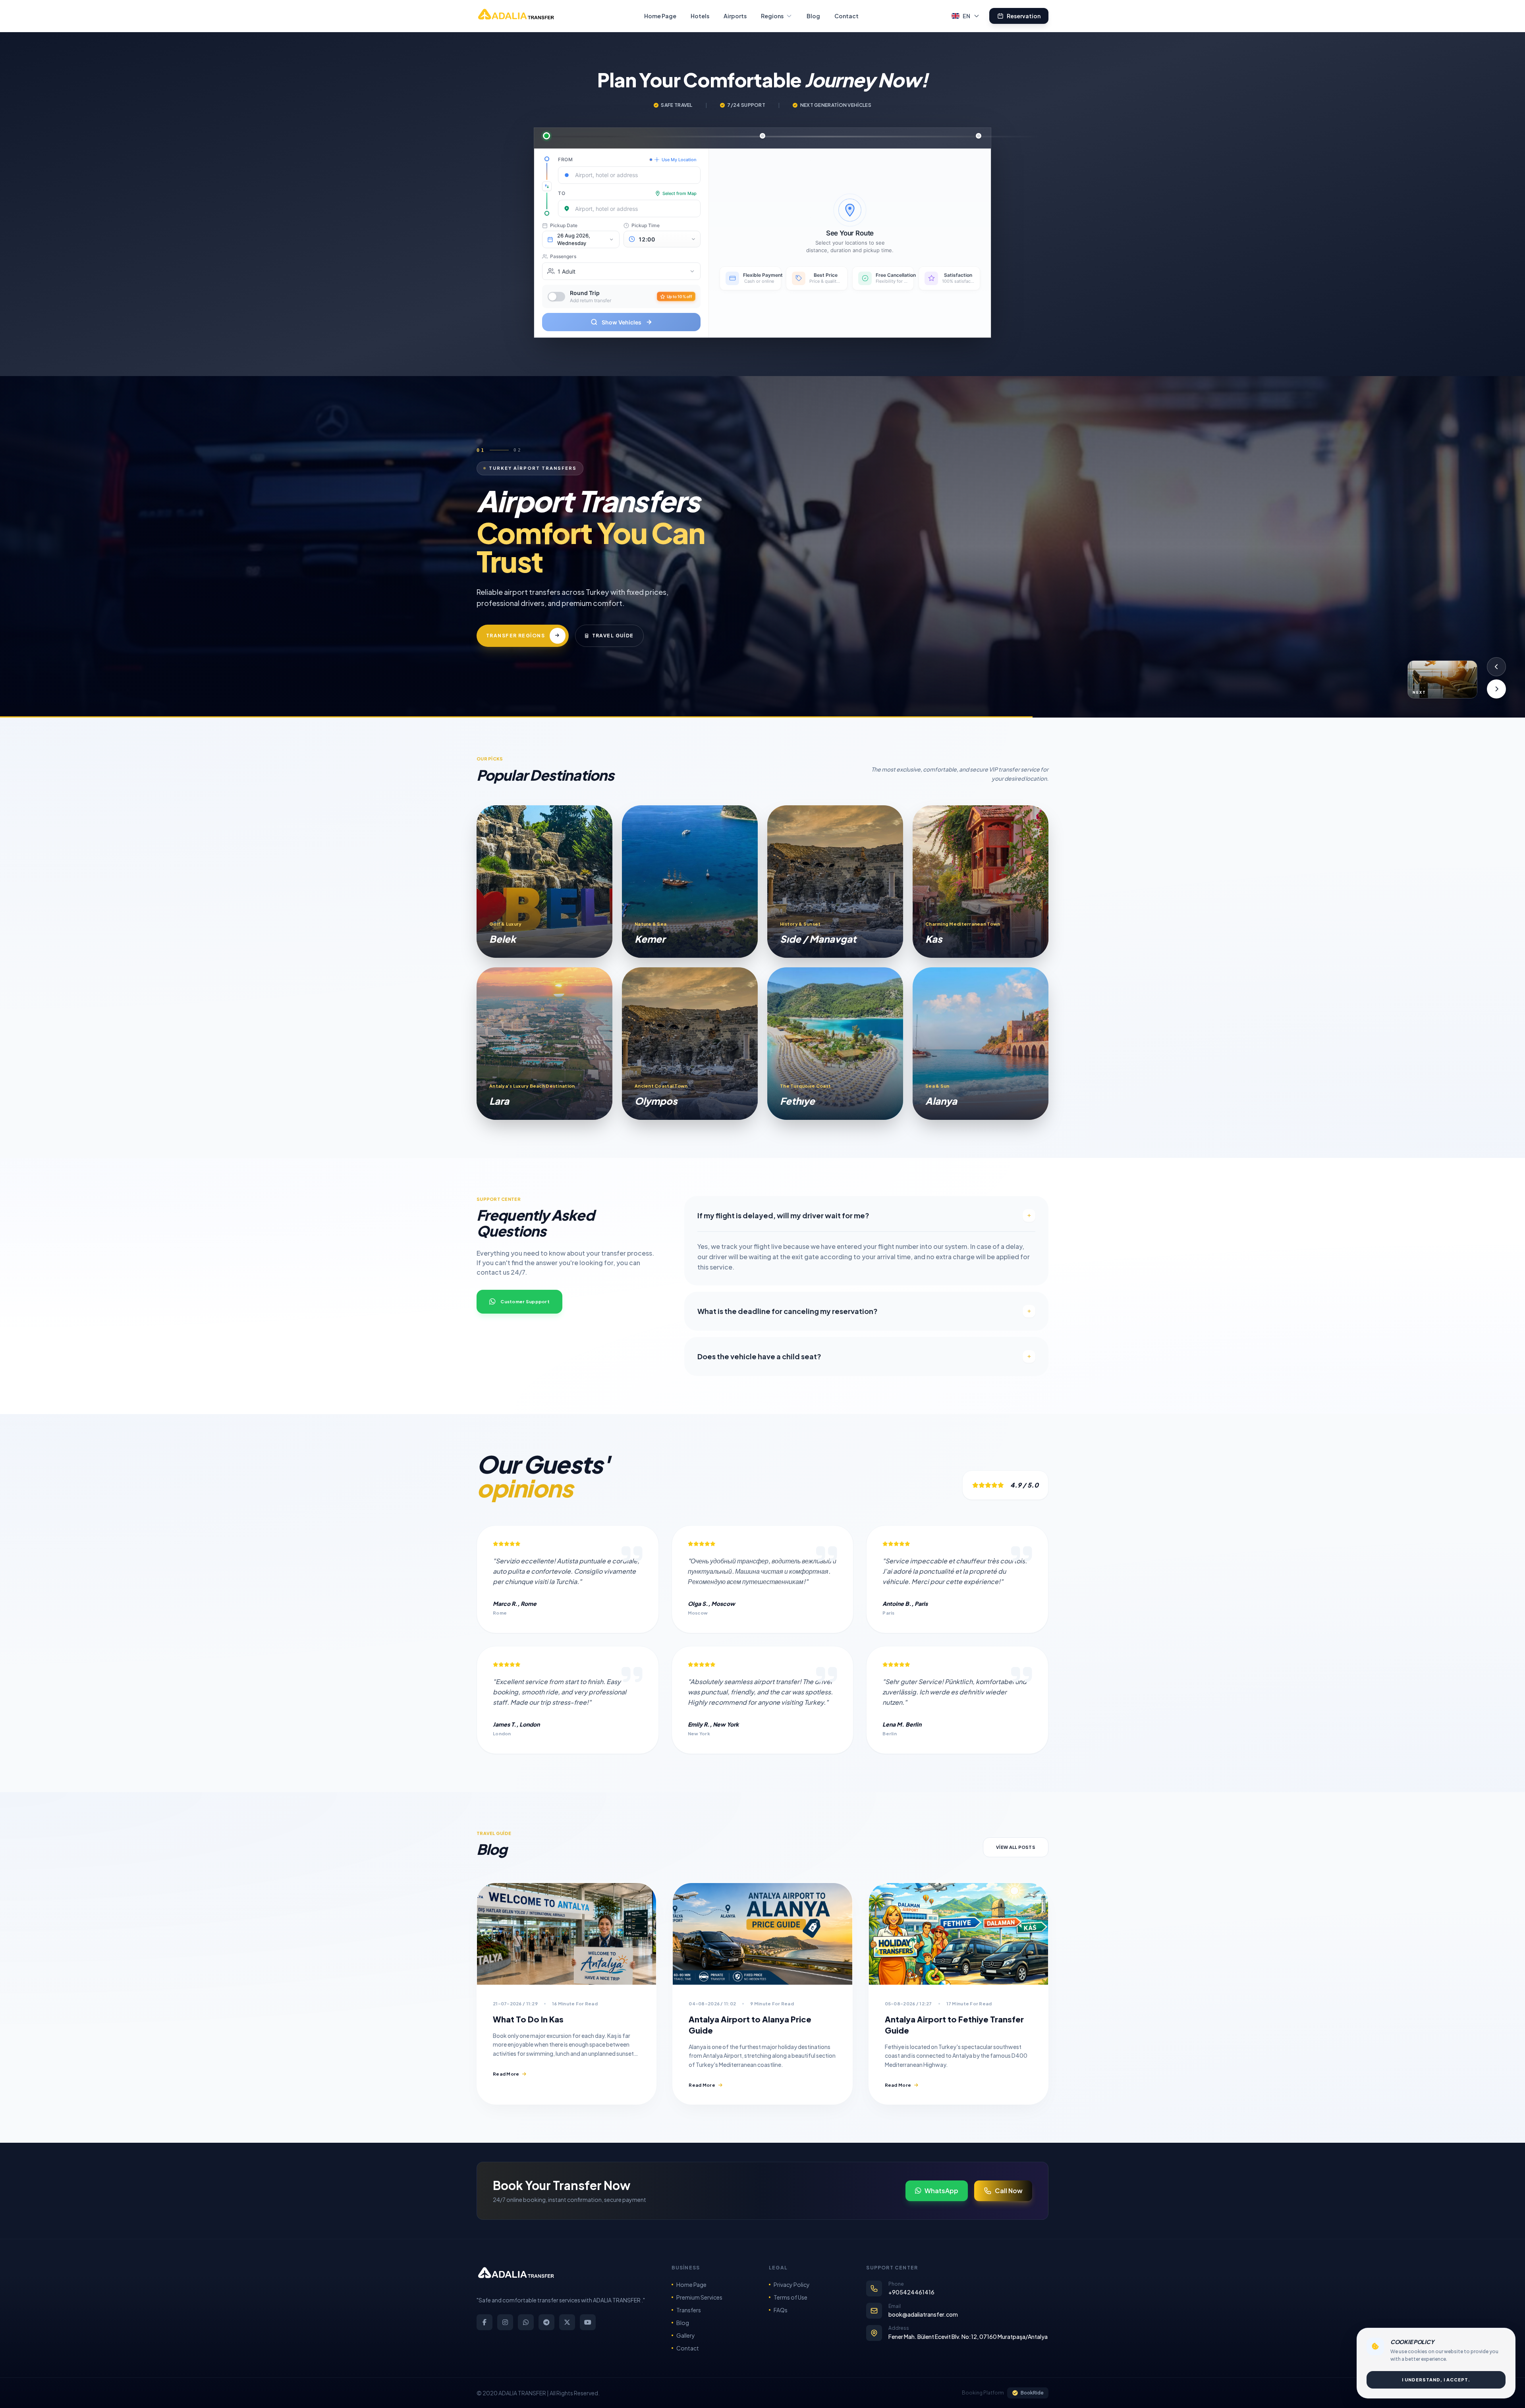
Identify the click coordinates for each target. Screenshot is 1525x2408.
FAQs (781, 2310)
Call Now (1009, 2191)
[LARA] (544, 1044)
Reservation (1024, 16)
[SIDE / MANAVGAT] (835, 882)
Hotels (700, 16)
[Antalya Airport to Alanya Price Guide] (762, 1934)
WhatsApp (941, 2191)
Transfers (689, 2310)
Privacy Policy (792, 2285)
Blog (813, 16)
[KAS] (981, 882)
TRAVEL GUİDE (613, 636)
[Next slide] (1496, 689)
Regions (772, 16)
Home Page (660, 16)
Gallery (686, 2335)
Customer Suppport (525, 1301)
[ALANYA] (981, 1044)
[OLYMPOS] (690, 1044)
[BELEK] (544, 882)
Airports (735, 16)
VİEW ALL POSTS (1016, 1847)
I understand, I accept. (1436, 2380)
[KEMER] (690, 882)
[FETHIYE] (835, 1044)
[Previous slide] (1496, 667)
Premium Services (699, 2297)
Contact (846, 16)
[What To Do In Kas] (567, 1934)
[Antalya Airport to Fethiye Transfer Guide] (958, 1934)
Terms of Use (790, 2297)
